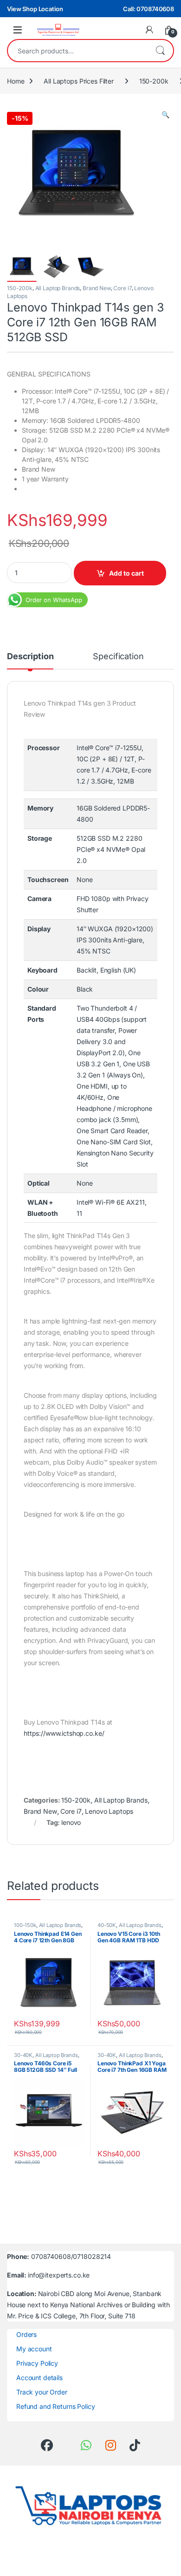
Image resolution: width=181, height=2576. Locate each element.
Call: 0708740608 (149, 9)
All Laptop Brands (58, 288)
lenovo (71, 1822)
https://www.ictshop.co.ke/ (64, 1733)
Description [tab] (30, 657)
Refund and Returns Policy (56, 2406)
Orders (26, 2334)
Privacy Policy (37, 2363)
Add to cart (126, 573)
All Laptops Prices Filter (79, 81)
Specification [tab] (118, 657)
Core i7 (122, 288)
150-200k (154, 81)
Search (160, 51)
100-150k (25, 1925)
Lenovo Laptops (109, 1811)
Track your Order (42, 2392)
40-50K (107, 1925)
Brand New (97, 288)
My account (34, 2349)
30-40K (23, 2055)
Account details (39, 2378)
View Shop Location (35, 9)
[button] (165, 115)
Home (16, 81)
